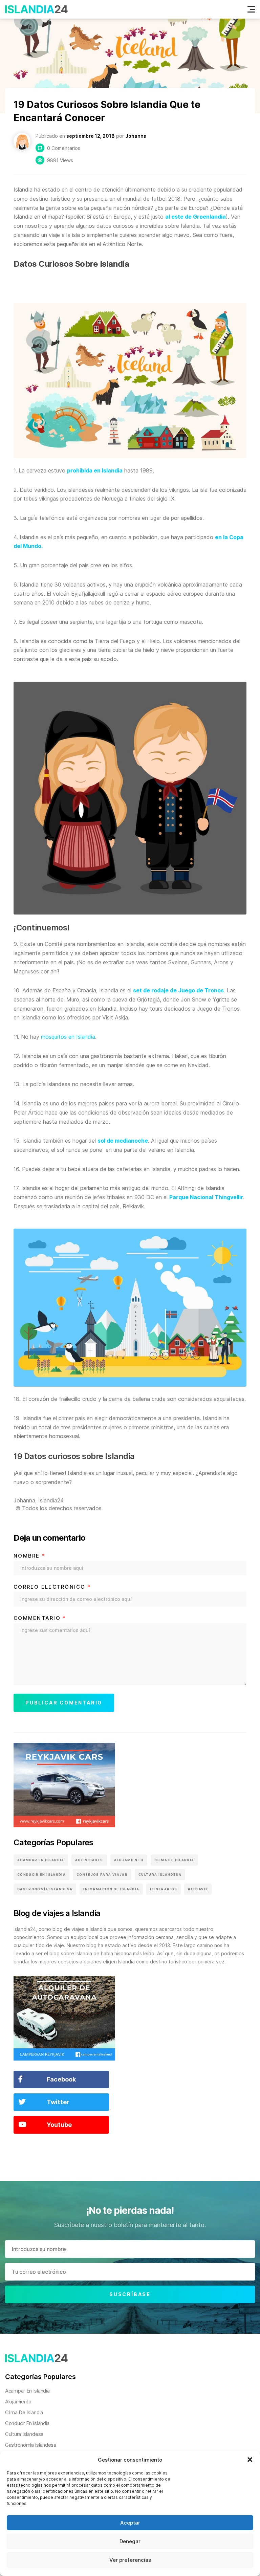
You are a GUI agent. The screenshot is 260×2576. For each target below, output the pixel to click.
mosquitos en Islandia (68, 1037)
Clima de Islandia (174, 1860)
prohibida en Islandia (95, 470)
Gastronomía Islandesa (45, 1889)
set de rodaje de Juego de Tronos (178, 990)
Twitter (58, 2102)
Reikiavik (198, 1889)
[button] (250, 2460)
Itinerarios (164, 1889)
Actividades (89, 1860)
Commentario (40, 1618)
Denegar (130, 2541)
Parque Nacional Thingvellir (206, 1197)
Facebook (61, 2079)
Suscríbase (130, 2294)
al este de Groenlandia (196, 217)
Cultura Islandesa (160, 1875)
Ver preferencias (130, 2560)
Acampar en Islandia (41, 1860)
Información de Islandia (111, 1889)
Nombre (29, 1556)
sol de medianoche (123, 1141)
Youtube (59, 2125)
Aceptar (130, 2523)
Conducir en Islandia (41, 1875)
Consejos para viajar (102, 1875)
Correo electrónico (52, 1587)
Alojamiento (129, 1860)
